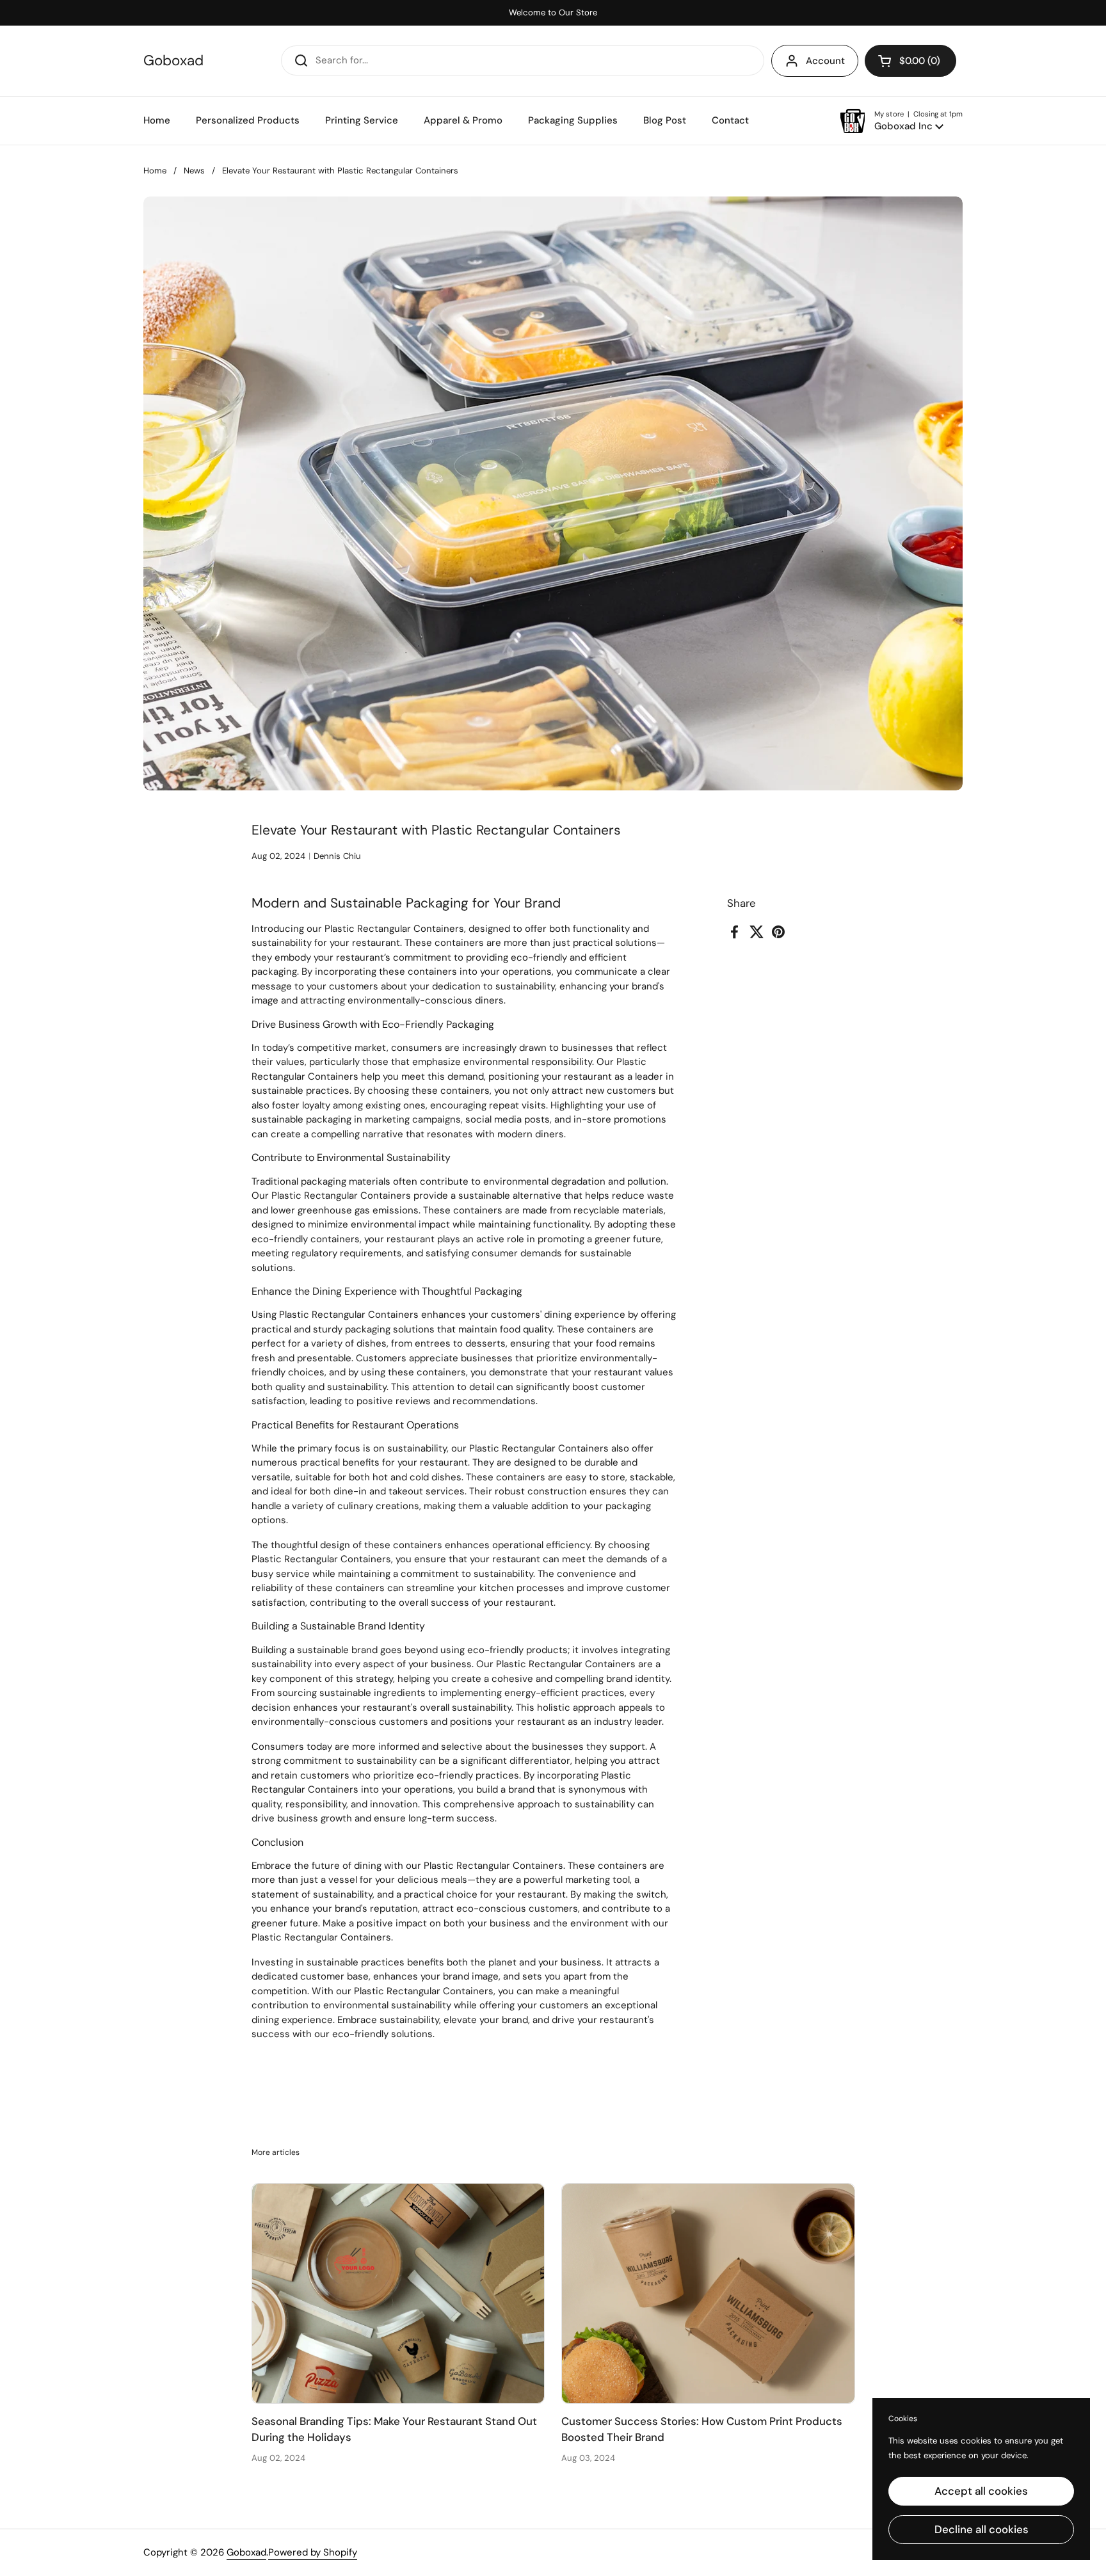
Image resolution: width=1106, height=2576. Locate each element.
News (194, 171)
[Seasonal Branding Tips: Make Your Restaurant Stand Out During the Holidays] (398, 2293)
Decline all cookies (982, 2529)
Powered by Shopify (313, 2552)
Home (155, 171)
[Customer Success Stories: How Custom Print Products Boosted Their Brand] (708, 2293)
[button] (910, 61)
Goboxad (173, 61)
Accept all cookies (981, 2491)
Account (825, 61)
